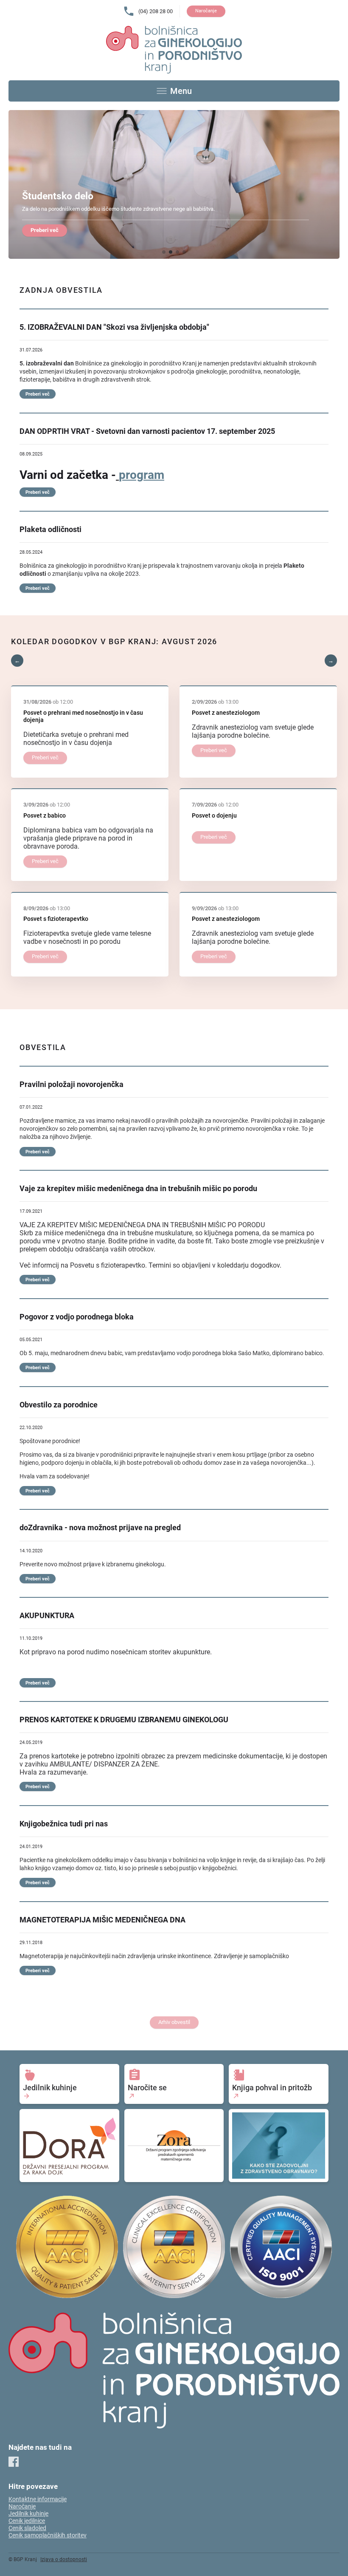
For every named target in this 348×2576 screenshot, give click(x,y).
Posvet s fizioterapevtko (56, 919)
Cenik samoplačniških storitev (48, 2535)
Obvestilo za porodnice (59, 1405)
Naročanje (206, 11)
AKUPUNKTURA (47, 1616)
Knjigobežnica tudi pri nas (64, 1824)
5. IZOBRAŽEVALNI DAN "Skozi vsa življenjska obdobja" (114, 327)
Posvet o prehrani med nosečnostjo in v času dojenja (83, 716)
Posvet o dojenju (214, 816)
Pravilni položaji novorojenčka (72, 1084)
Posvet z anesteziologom (226, 713)
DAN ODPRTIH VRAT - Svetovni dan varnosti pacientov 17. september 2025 (147, 431)
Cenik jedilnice (27, 2521)
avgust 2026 (189, 642)
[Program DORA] (69, 2146)
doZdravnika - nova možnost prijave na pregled (100, 1528)
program (142, 475)
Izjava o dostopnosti (64, 2559)
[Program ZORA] (174, 2146)
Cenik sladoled (27, 2528)
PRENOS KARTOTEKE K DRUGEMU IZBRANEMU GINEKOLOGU (124, 1720)
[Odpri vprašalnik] (279, 2146)
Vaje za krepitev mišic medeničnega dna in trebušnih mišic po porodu (138, 1189)
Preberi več (45, 230)
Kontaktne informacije (38, 2499)
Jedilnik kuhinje (28, 2514)
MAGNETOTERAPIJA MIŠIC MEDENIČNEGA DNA (102, 1920)
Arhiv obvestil (174, 2022)
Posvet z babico (45, 816)
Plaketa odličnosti (51, 529)
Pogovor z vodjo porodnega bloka (77, 1317)
